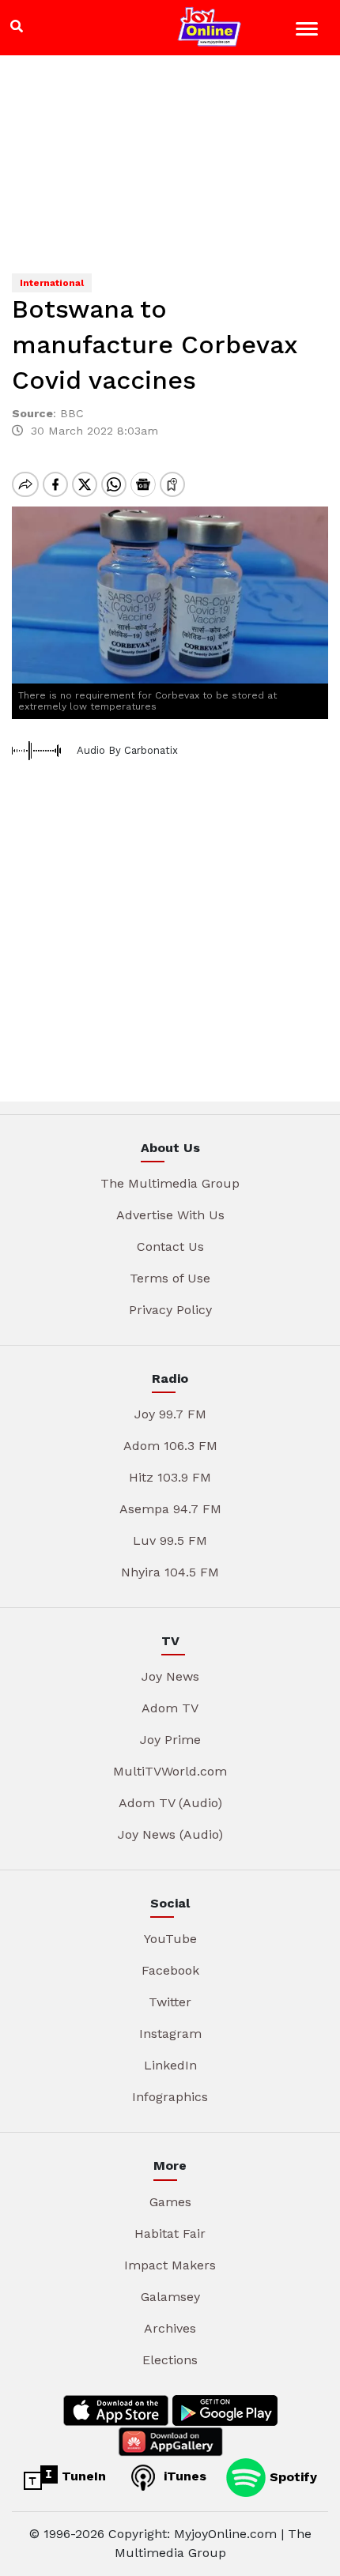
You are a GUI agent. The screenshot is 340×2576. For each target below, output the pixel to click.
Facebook (170, 1970)
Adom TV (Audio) (170, 1803)
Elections (170, 2360)
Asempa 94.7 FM (170, 1509)
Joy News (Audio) (170, 1834)
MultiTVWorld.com (170, 1771)
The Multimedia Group (170, 1183)
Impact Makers (170, 2265)
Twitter (170, 2002)
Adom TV (170, 1708)
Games (170, 2202)
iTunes (183, 2476)
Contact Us (170, 1247)
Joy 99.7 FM (170, 1414)
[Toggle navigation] (309, 31)
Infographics (170, 2097)
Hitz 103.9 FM (170, 1477)
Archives (170, 2328)
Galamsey (170, 2297)
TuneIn (82, 2476)
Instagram (170, 2034)
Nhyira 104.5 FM (170, 1572)
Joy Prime (170, 1740)
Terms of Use (170, 1278)
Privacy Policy (170, 1310)
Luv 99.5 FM (170, 1540)
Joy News (170, 1676)
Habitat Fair (170, 2233)
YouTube (170, 1939)
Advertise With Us (170, 1215)
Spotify (291, 2476)
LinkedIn (170, 2065)
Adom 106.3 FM (170, 1446)
